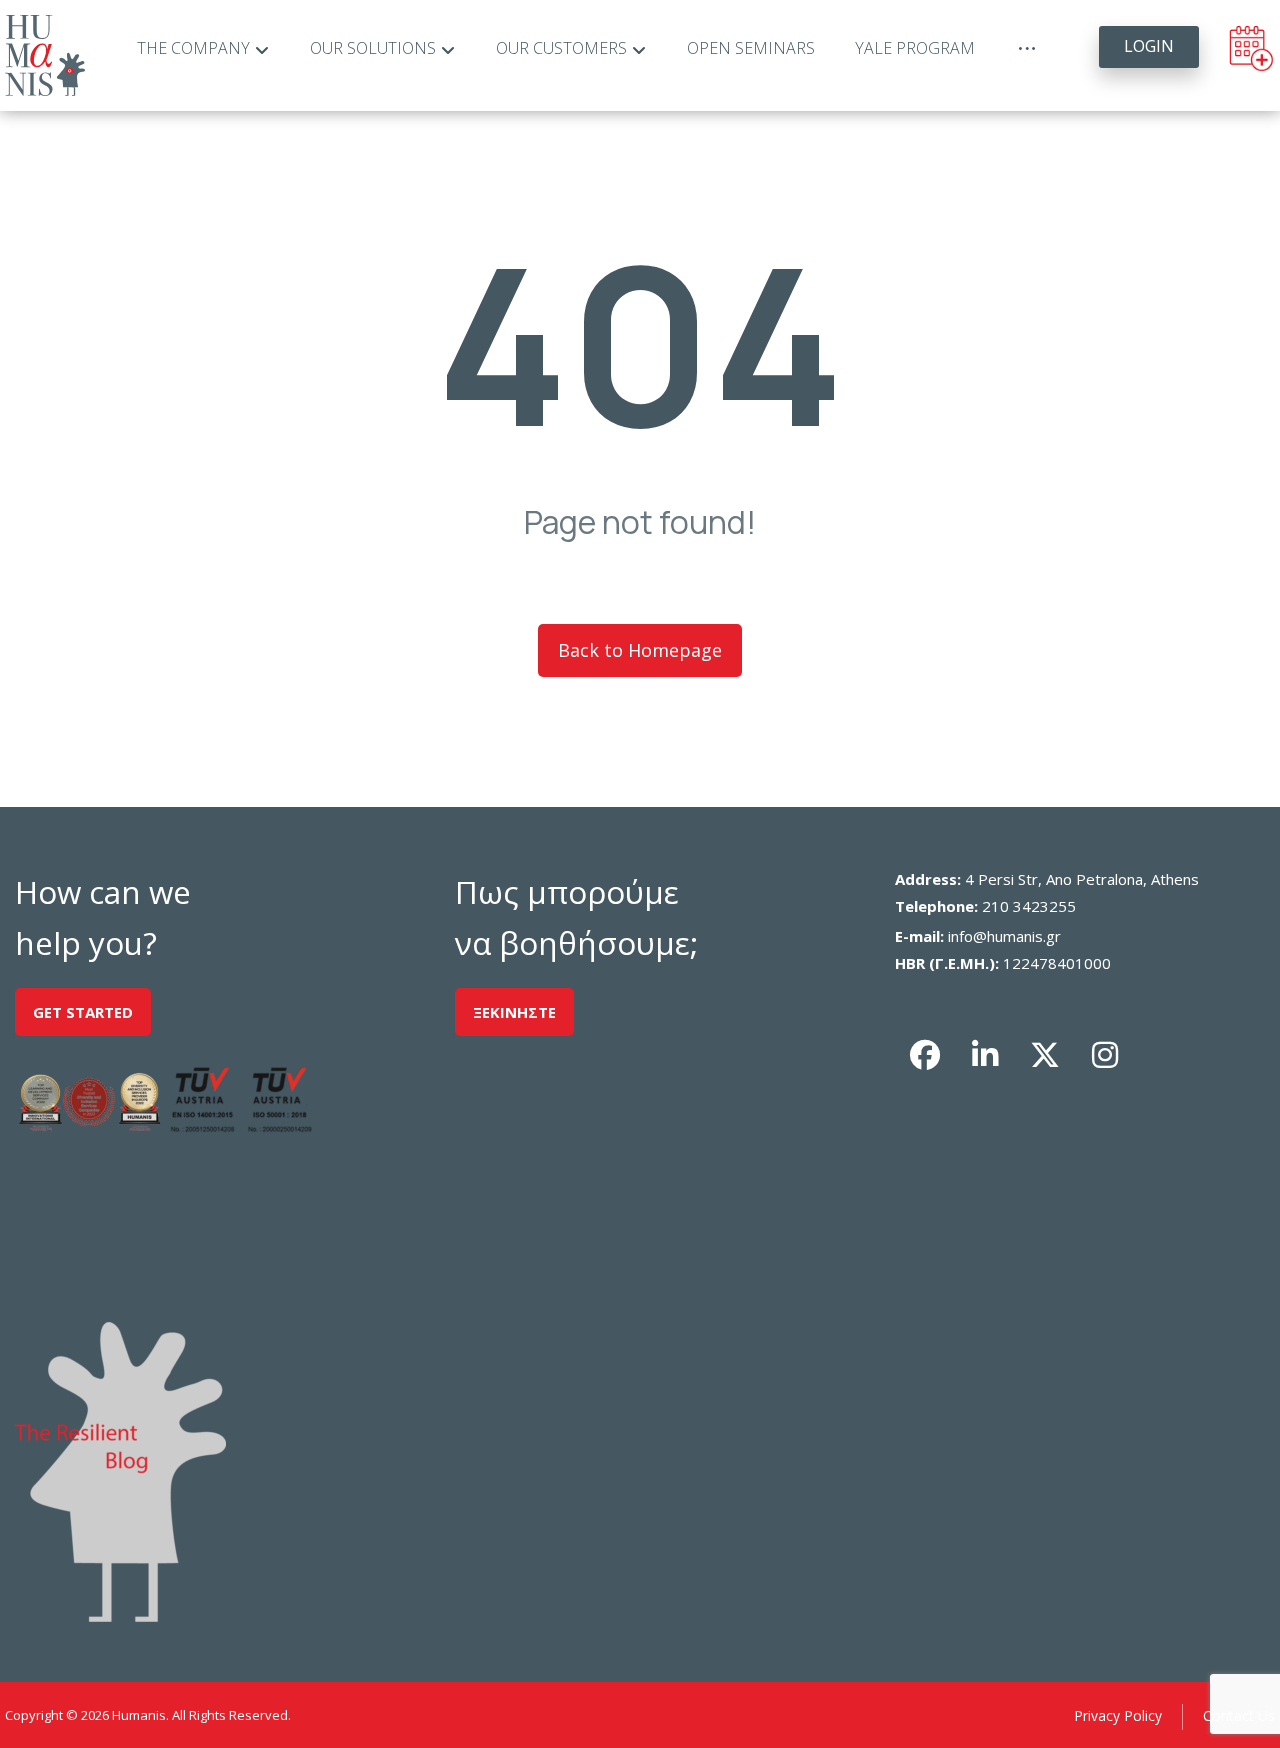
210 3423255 (1029, 906)
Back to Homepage (640, 650)
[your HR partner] (45, 55)
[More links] (1027, 49)
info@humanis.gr (1004, 936)
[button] (925, 1055)
